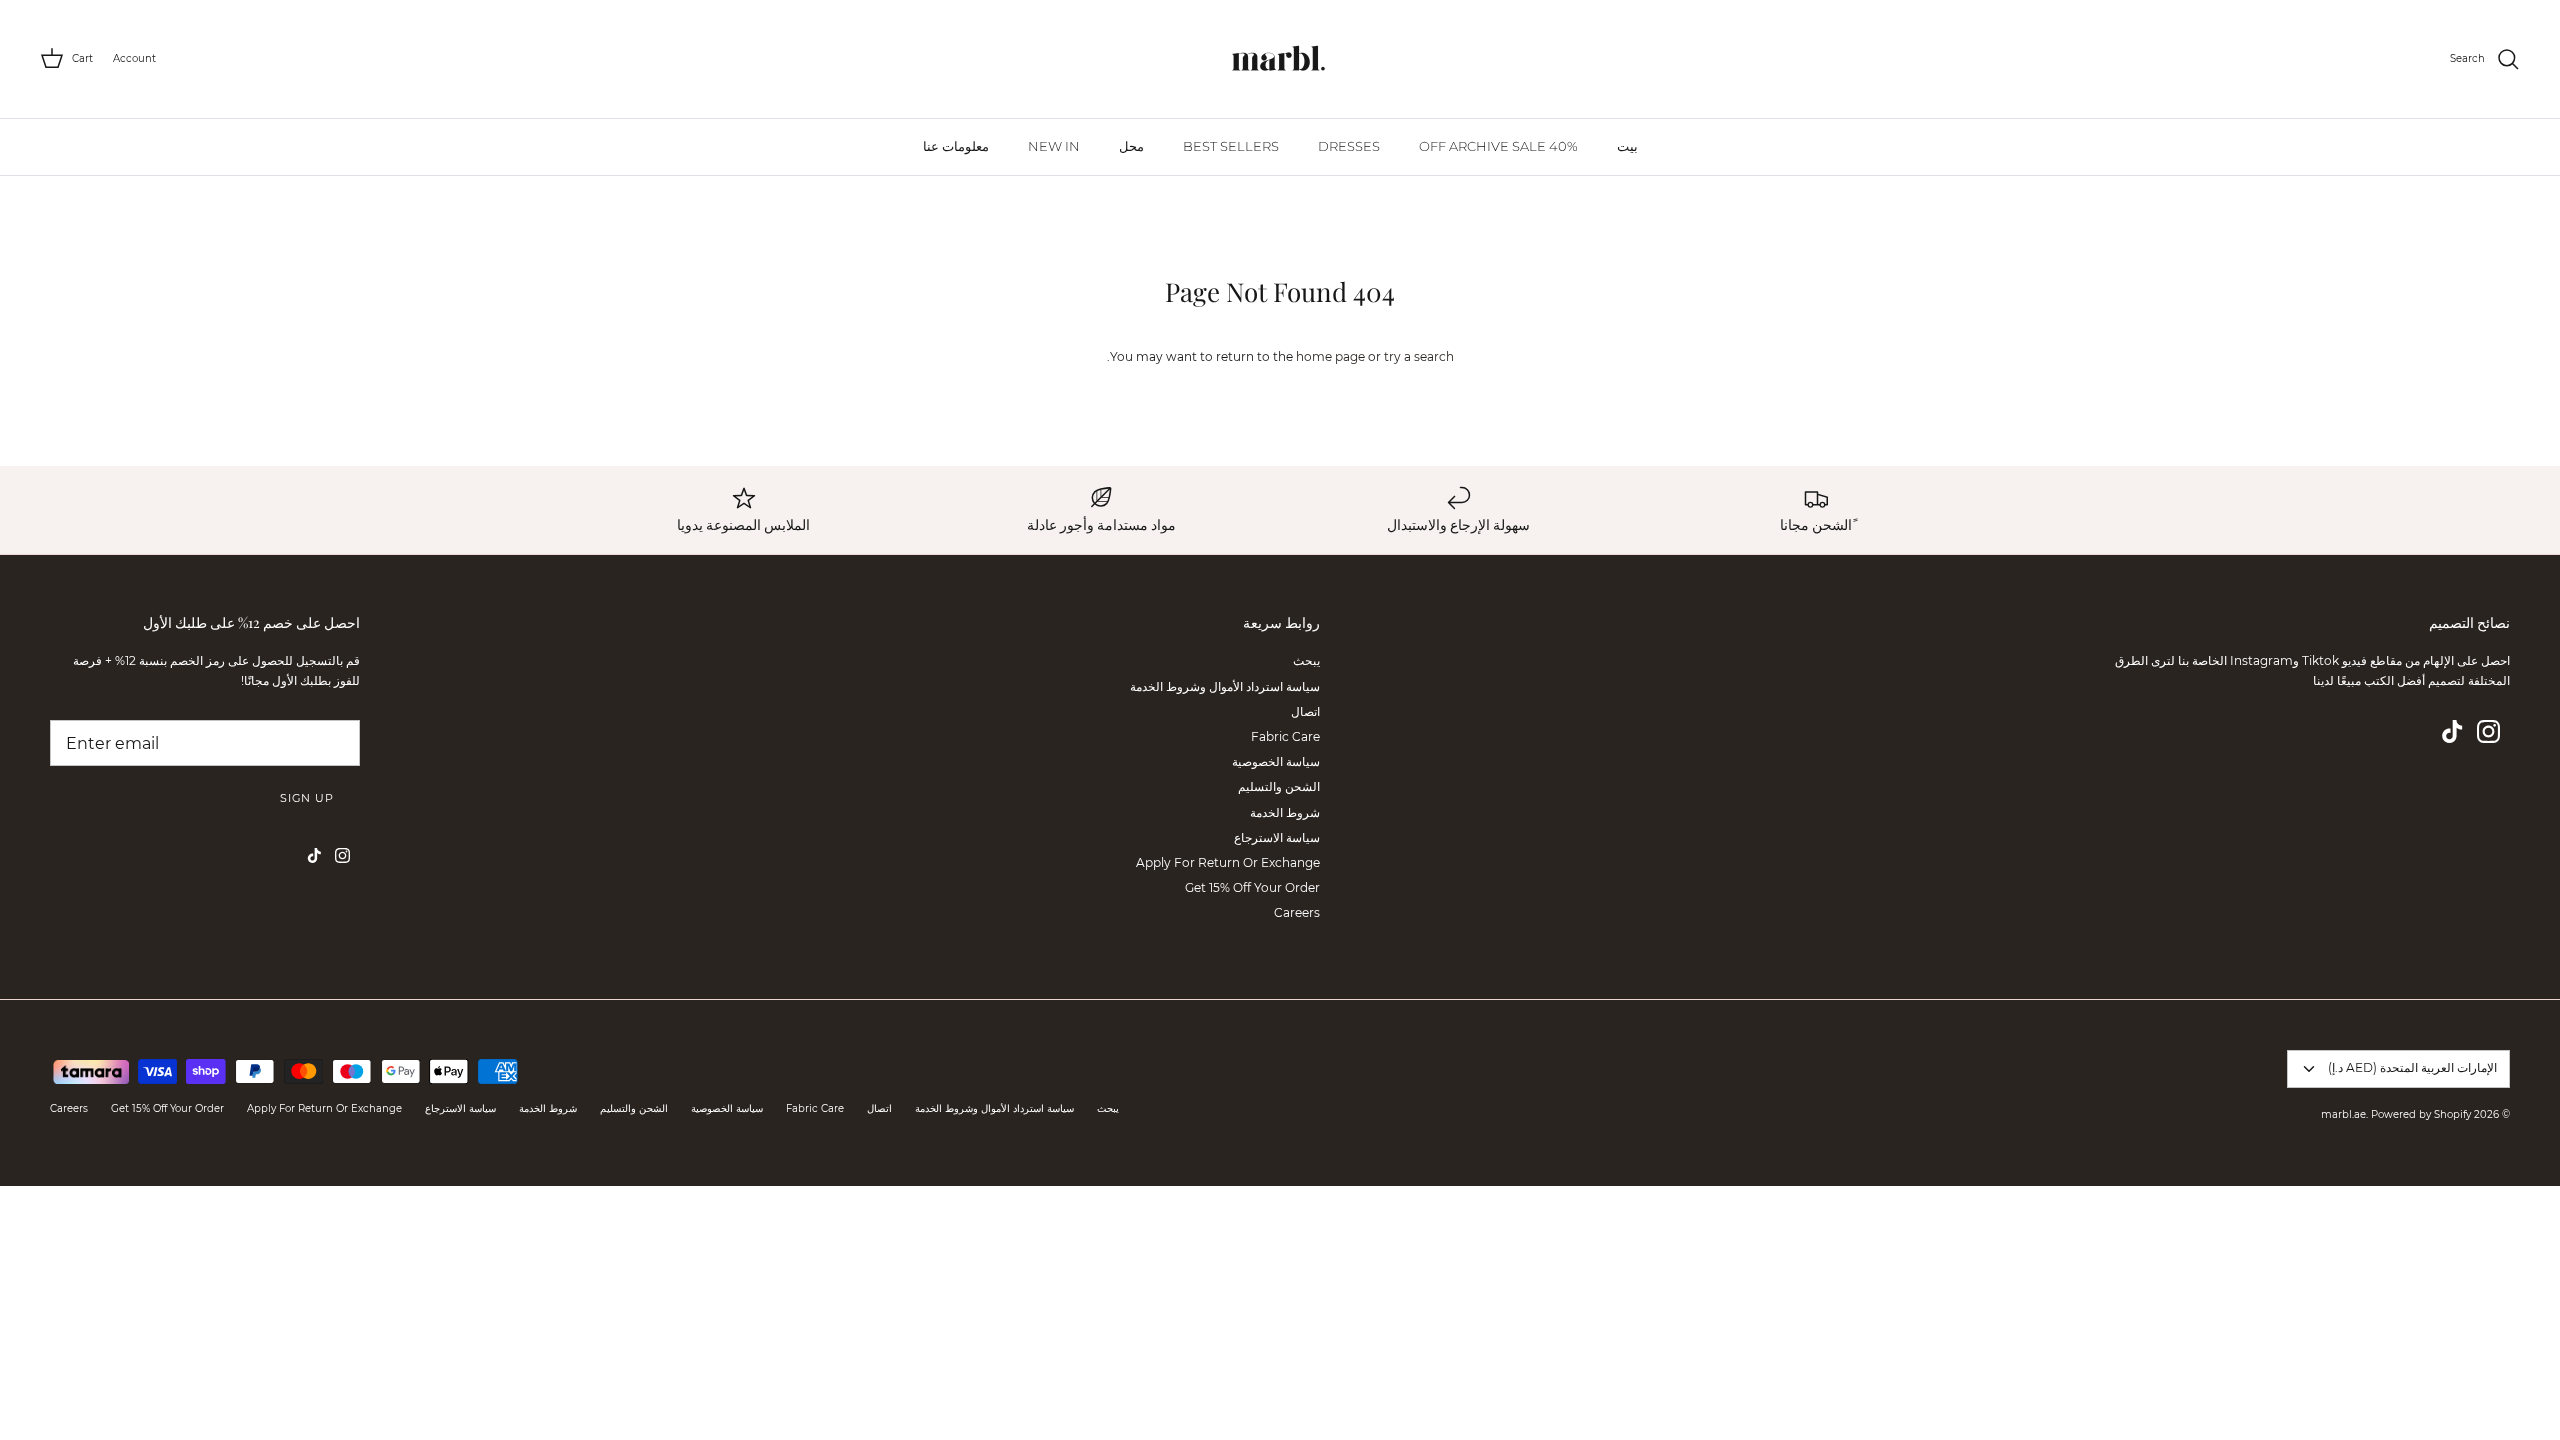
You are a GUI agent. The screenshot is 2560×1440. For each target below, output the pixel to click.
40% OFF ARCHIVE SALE (1498, 146)
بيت (1627, 146)
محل (1131, 146)
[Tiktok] (2452, 731)
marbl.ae (2343, 1114)
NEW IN (1054, 146)
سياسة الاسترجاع (1277, 837)
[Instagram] (2488, 731)
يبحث (1306, 660)
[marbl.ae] (1280, 59)
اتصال (1305, 711)
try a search (1419, 356)
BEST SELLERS (1231, 146)
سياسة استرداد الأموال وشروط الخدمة (1225, 686)
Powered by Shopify (2421, 1114)
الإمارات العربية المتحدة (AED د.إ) (2412, 1067)
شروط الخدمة (1285, 812)
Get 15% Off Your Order (1252, 887)
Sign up (307, 798)
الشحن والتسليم (1279, 786)
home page (1330, 356)
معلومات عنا (956, 146)
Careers (1297, 912)
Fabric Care (1285, 736)
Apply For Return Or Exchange (1228, 862)
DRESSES (1349, 146)
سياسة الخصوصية (1276, 761)
